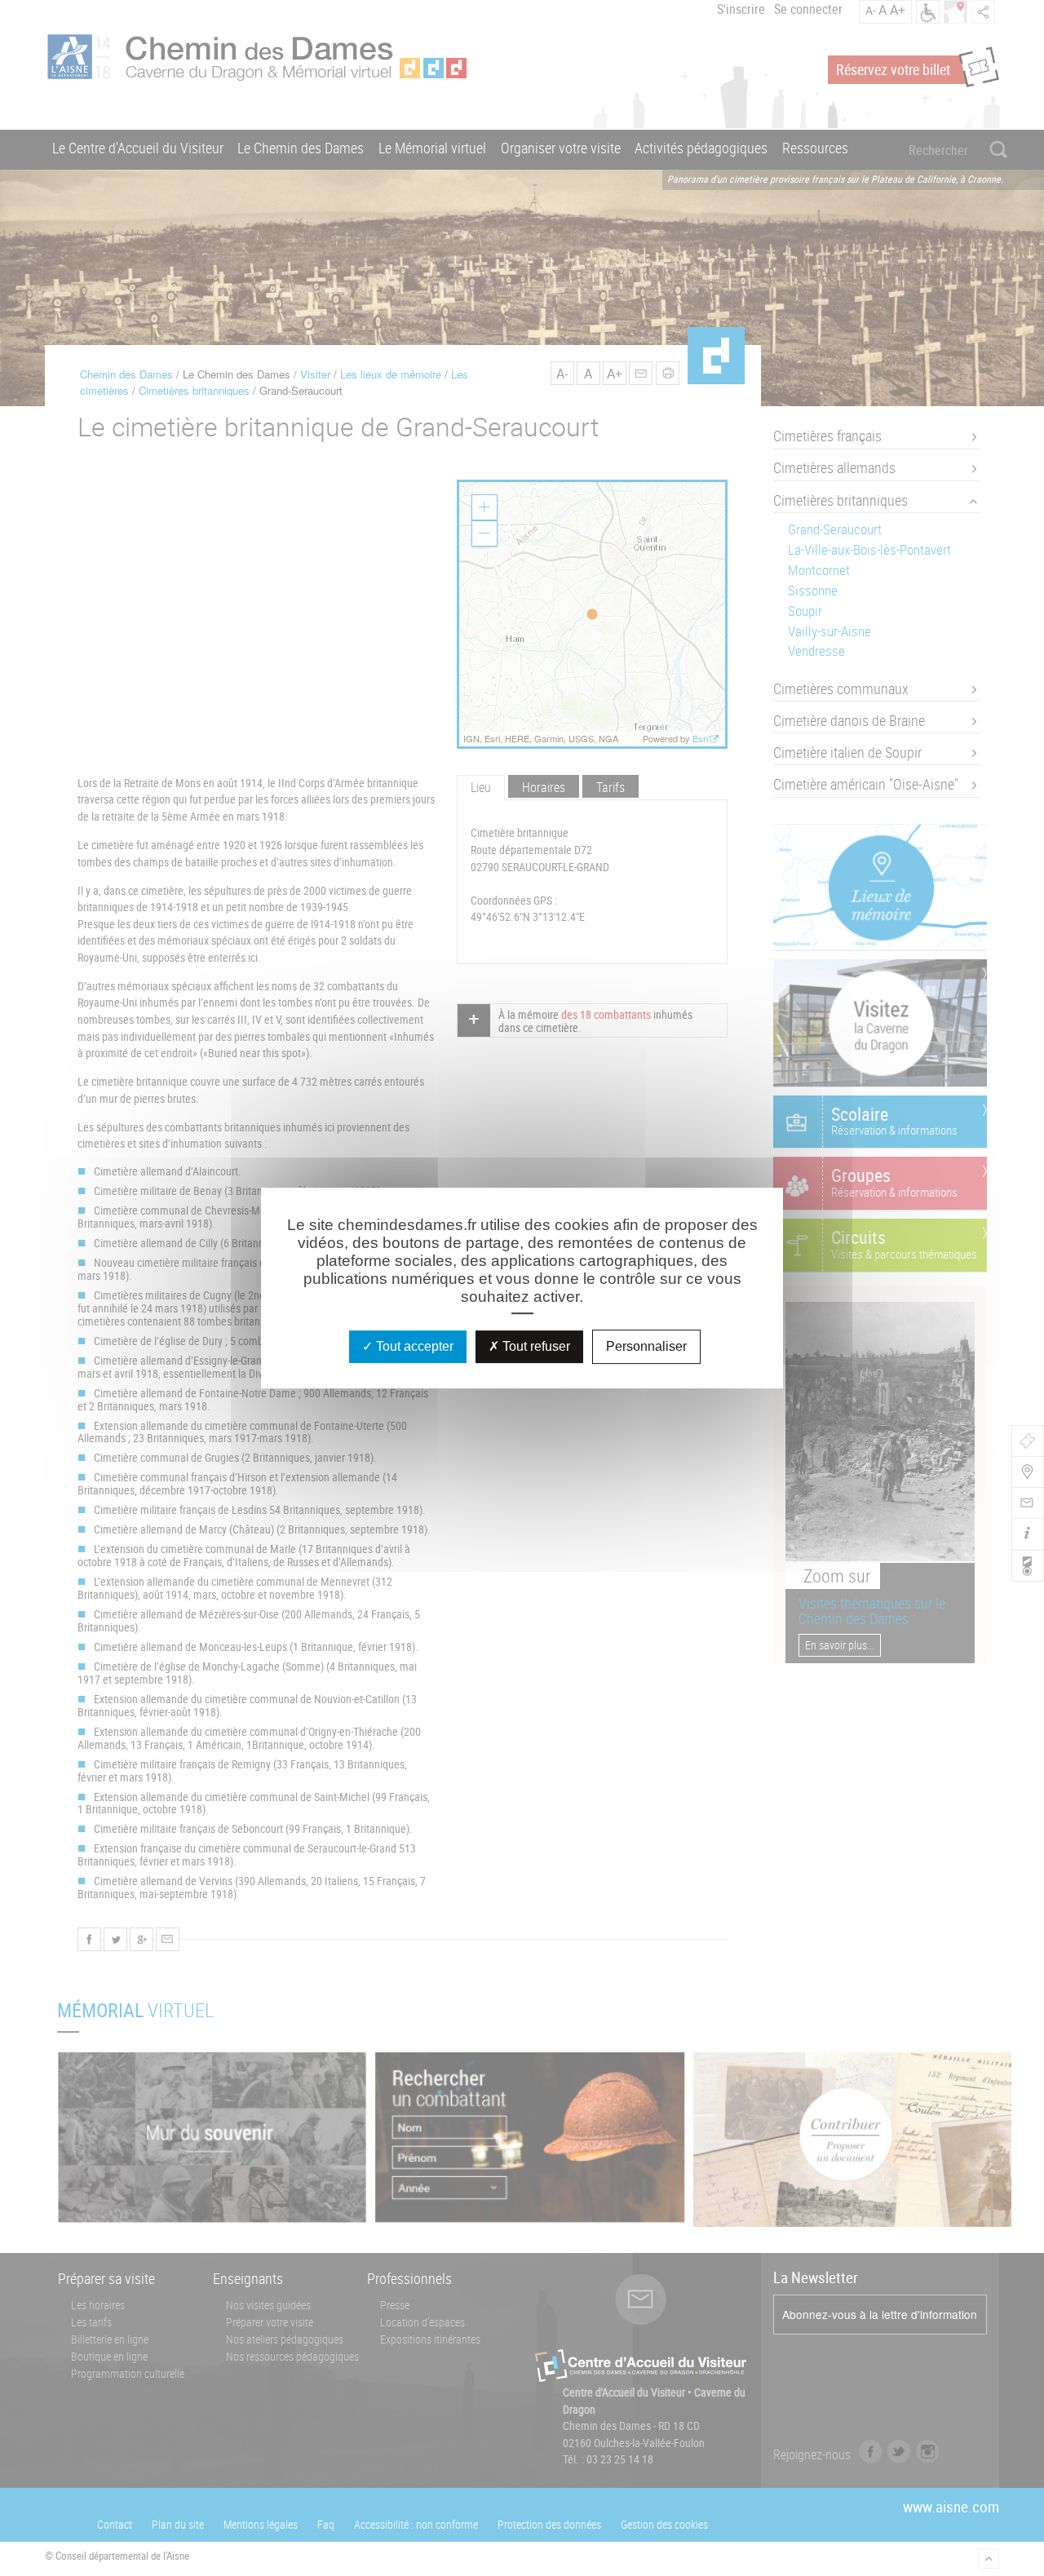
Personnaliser (646, 1346)
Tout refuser (535, 1346)
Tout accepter (413, 1346)
